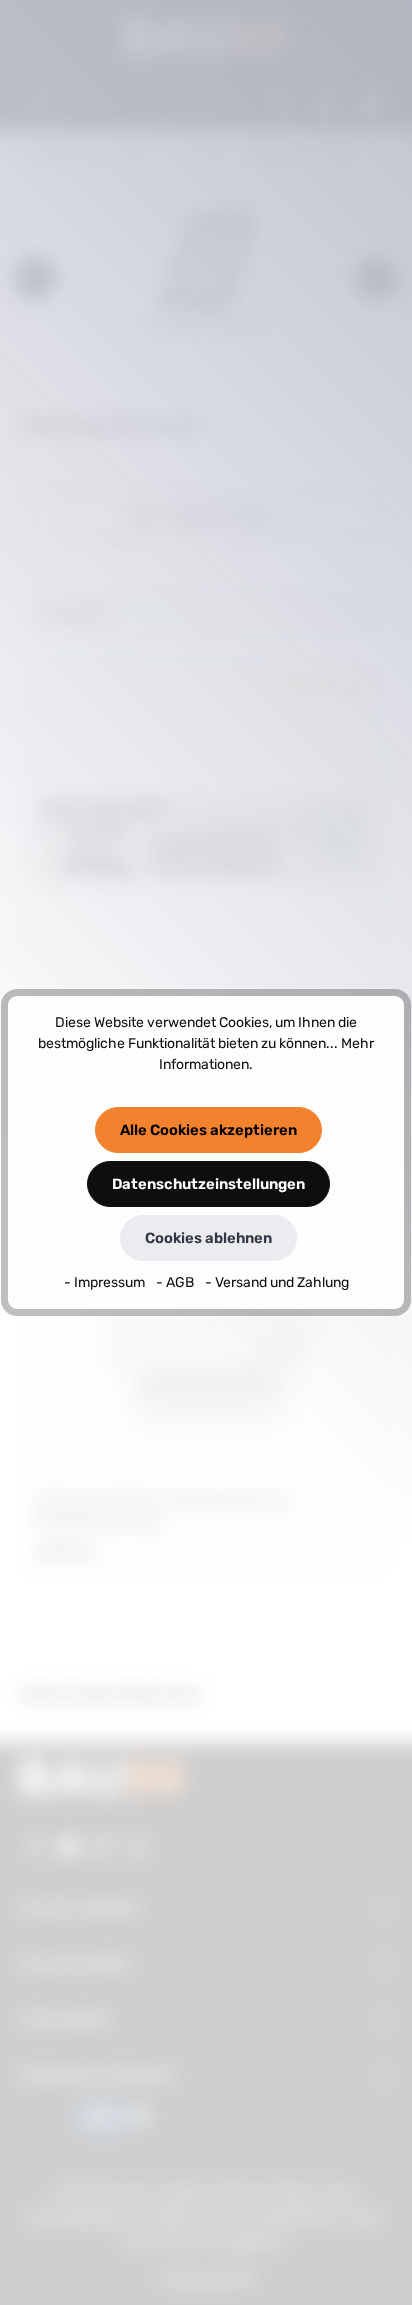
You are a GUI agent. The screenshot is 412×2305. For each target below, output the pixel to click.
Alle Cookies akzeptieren (208, 1130)
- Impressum (106, 1282)
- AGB (176, 1282)
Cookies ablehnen (208, 1238)
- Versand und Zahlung (277, 1282)
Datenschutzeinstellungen (208, 1184)
